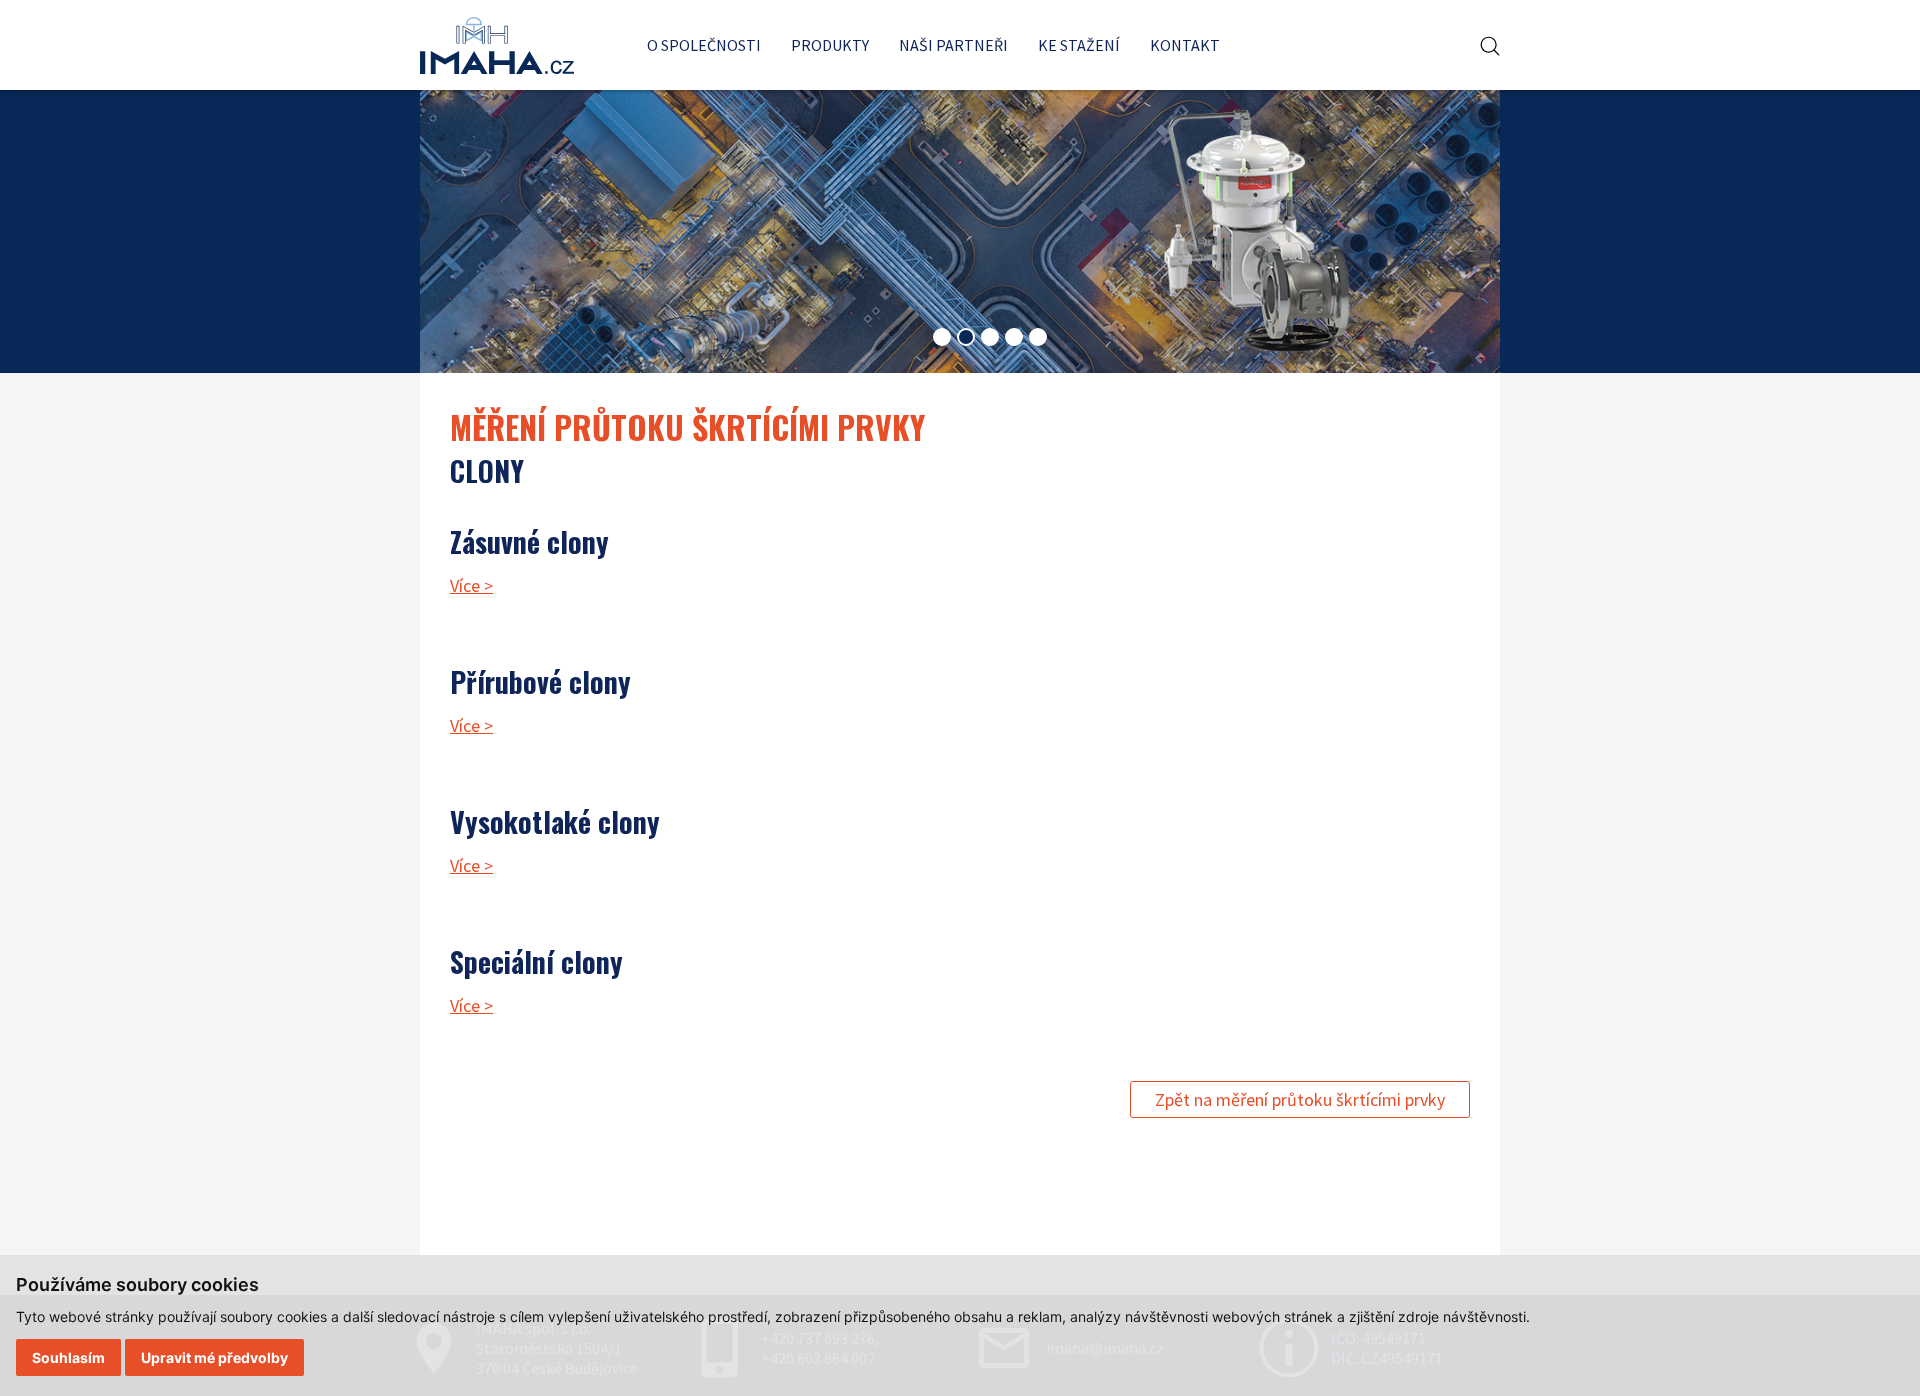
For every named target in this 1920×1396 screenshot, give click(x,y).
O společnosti (704, 45)
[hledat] (1490, 46)
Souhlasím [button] (68, 1357)
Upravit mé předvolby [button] (214, 1357)
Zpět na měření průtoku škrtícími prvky (1300, 1099)
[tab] (942, 337)
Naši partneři (953, 45)
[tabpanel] (960, 230)
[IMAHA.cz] (497, 45)
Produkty (830, 45)
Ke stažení (1079, 45)
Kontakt (1185, 45)
